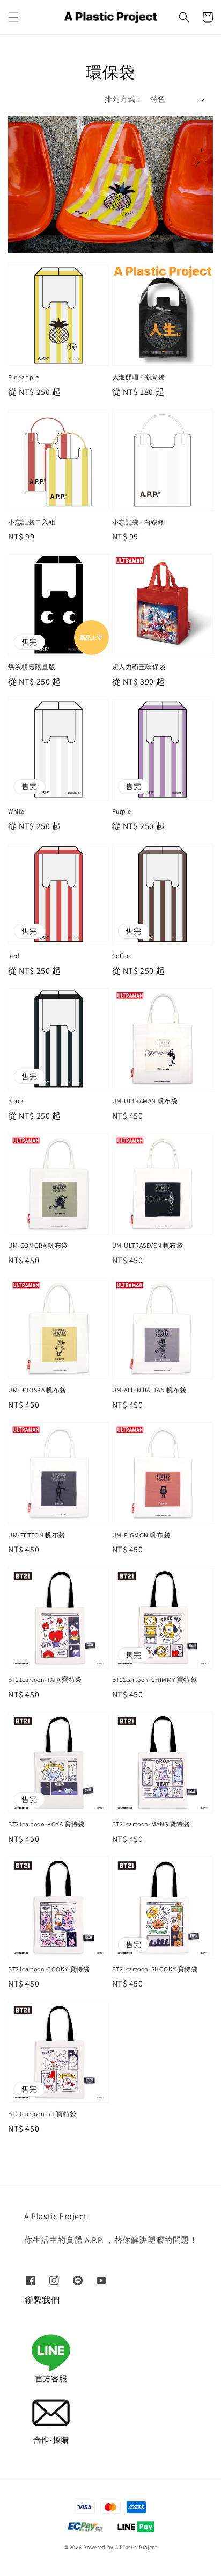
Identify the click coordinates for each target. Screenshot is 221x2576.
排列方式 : (122, 99)
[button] (13, 17)
